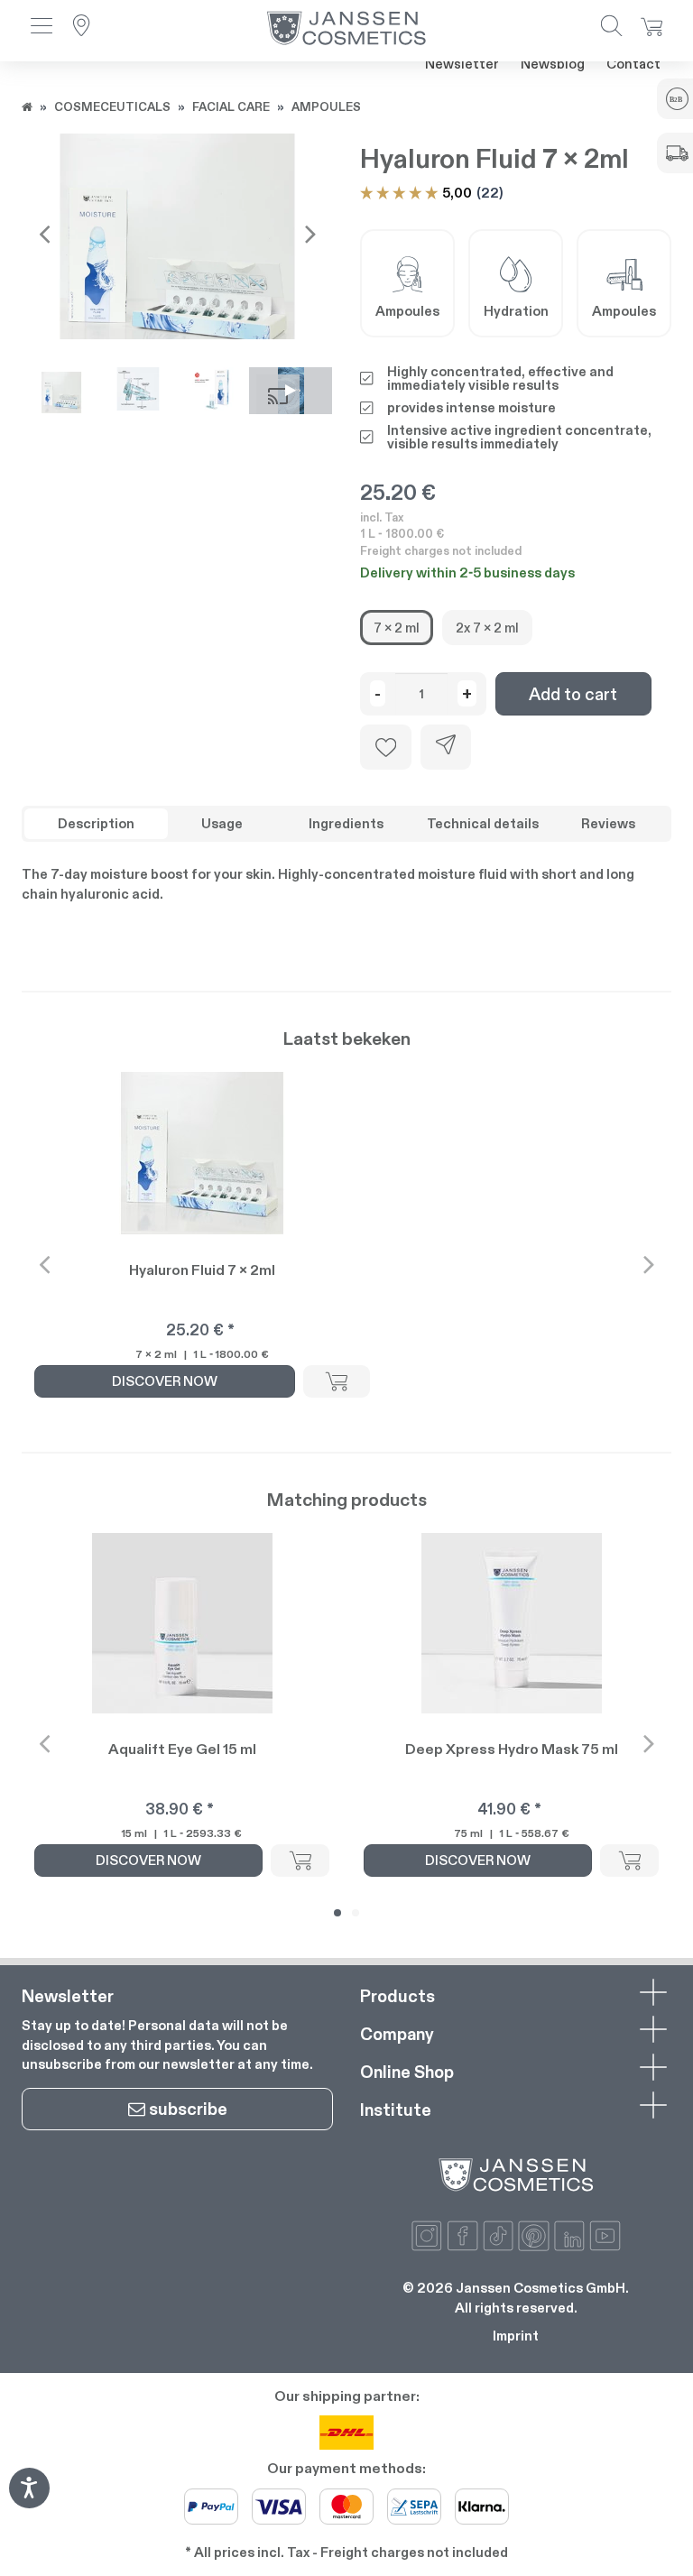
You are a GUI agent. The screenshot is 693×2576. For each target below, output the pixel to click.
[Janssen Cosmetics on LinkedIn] (570, 2236)
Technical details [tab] (483, 823)
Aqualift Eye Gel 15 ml (182, 1749)
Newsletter (462, 64)
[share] (446, 747)
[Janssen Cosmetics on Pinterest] (534, 2236)
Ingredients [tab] (346, 823)
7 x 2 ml (397, 628)
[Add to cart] (337, 1381)
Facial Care (231, 106)
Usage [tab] (222, 823)
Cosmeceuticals (112, 106)
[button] (42, 28)
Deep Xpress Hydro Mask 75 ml (512, 1749)
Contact (633, 64)
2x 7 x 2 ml (487, 628)
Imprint (516, 2336)
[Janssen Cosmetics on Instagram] (427, 2236)
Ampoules (326, 106)
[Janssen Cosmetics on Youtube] (605, 2236)
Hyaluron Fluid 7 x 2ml (202, 1270)
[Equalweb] (29, 2502)
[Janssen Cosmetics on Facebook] (462, 2236)
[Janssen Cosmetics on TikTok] (499, 2236)
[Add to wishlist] (386, 747)
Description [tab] (96, 823)
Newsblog (553, 64)
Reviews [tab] (608, 823)
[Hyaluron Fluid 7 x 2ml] (177, 251)
